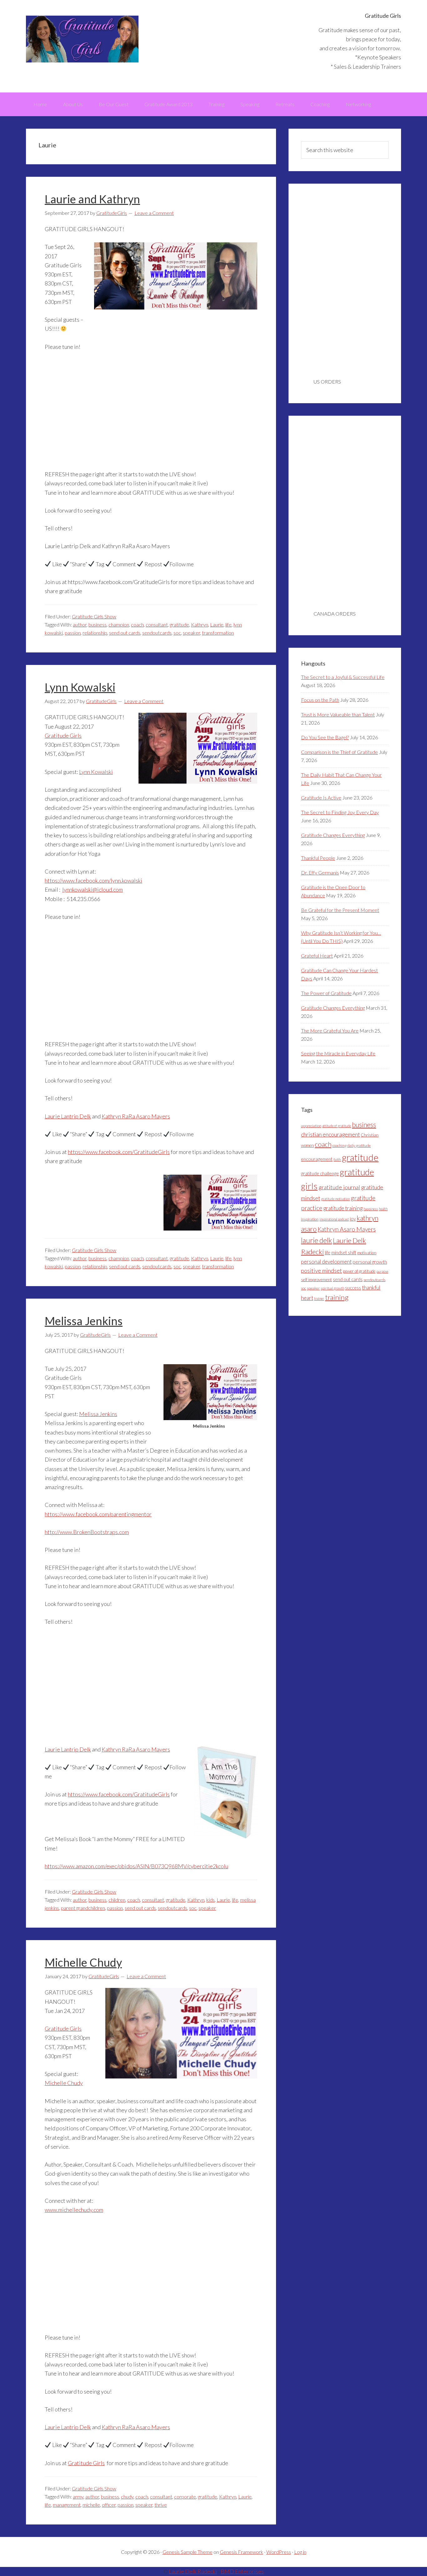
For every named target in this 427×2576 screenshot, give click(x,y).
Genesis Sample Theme (188, 2552)
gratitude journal (339, 1187)
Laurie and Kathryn (92, 199)
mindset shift (344, 1253)
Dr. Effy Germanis (320, 872)
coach (137, 624)
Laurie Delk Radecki (193, 2571)
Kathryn (200, 624)
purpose (382, 1271)
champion (119, 624)
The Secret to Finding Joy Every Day (340, 812)
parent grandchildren (83, 1908)
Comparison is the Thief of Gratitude (339, 752)
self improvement (316, 1280)
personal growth (370, 1262)
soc (177, 633)
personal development (326, 1262)
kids (211, 1900)
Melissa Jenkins (84, 1321)
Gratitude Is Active (321, 798)
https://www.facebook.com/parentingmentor (98, 1514)
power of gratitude (359, 1271)
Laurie (217, 624)
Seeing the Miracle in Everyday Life (338, 1053)
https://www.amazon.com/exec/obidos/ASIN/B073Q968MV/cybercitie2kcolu (136, 1866)
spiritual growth (332, 1288)
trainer (319, 1298)
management (67, 2505)
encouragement (317, 1159)
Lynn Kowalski (80, 687)
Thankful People (318, 858)
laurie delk (316, 1240)
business (98, 624)
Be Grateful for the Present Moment (340, 910)
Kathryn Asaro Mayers (347, 1229)
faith (337, 1159)
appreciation (311, 1126)
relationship (95, 633)
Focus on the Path (320, 700)
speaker (191, 633)
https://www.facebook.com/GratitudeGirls (119, 1152)
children (117, 1900)
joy (353, 1219)
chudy (127, 2497)
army (78, 2497)
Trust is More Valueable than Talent (338, 714)
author (80, 624)
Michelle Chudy (83, 1962)
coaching (339, 1145)
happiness (371, 1209)
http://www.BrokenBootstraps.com (87, 1532)
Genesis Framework (241, 2552)
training (337, 1297)
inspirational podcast (334, 1219)
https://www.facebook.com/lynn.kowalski (93, 880)
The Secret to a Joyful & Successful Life (343, 677)
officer (109, 2505)
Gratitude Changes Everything (333, 835)
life (229, 624)
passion (73, 633)
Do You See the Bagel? (325, 737)
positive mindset (322, 1271)
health (383, 1209)
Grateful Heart (317, 956)
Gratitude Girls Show (94, 616)
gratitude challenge (320, 1174)
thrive (161, 2505)
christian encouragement (330, 1134)
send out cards (125, 633)
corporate (185, 2497)
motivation (367, 1253)
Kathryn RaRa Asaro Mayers (136, 1116)
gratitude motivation (335, 1199)
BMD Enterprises (242, 2571)
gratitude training (343, 1208)
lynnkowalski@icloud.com (93, 889)
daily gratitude (359, 1145)
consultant (157, 624)
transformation (218, 633)
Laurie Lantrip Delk (68, 1116)
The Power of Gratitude (326, 993)
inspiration (310, 1219)
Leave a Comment (154, 213)
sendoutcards (157, 633)
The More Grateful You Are (330, 1030)
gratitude (179, 624)
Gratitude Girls (82, 39)
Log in (300, 2552)
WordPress (279, 2552)
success (353, 1288)
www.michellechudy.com (74, 2210)
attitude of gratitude (337, 1126)
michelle (91, 2505)
